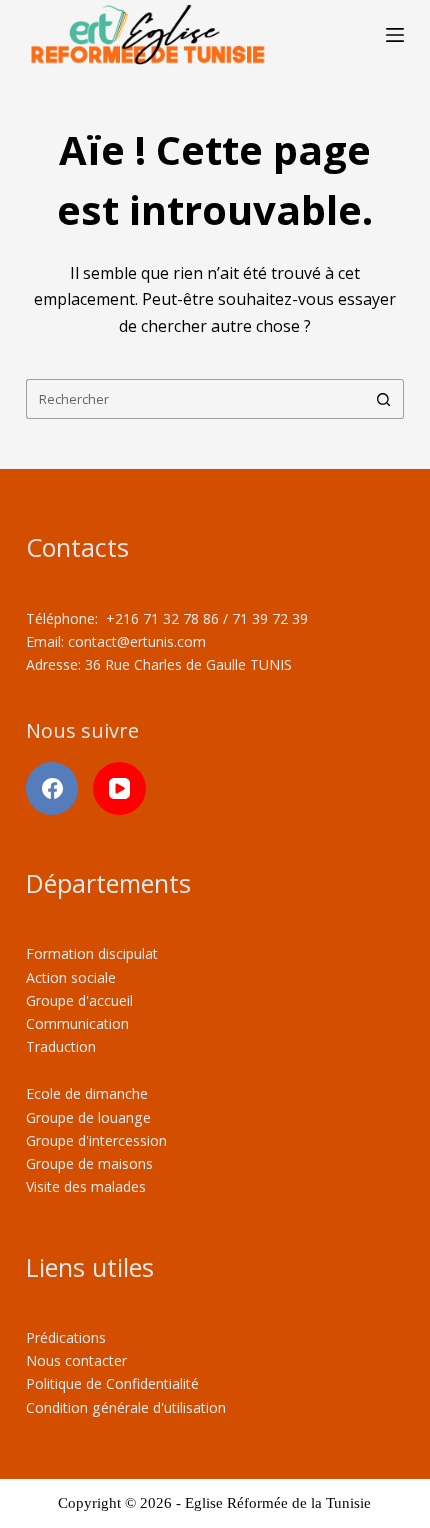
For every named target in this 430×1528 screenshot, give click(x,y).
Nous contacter (76, 1360)
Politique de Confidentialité (112, 1383)
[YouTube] (119, 788)
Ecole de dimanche (87, 1093)
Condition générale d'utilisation (126, 1407)
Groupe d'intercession (96, 1140)
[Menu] (395, 35)
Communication (77, 1023)
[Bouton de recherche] (384, 399)
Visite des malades (86, 1186)
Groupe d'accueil (79, 1000)
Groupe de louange (88, 1117)
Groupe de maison (86, 1163)
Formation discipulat (92, 953)
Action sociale (71, 977)
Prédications (66, 1337)
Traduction (61, 1046)
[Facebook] (52, 788)
